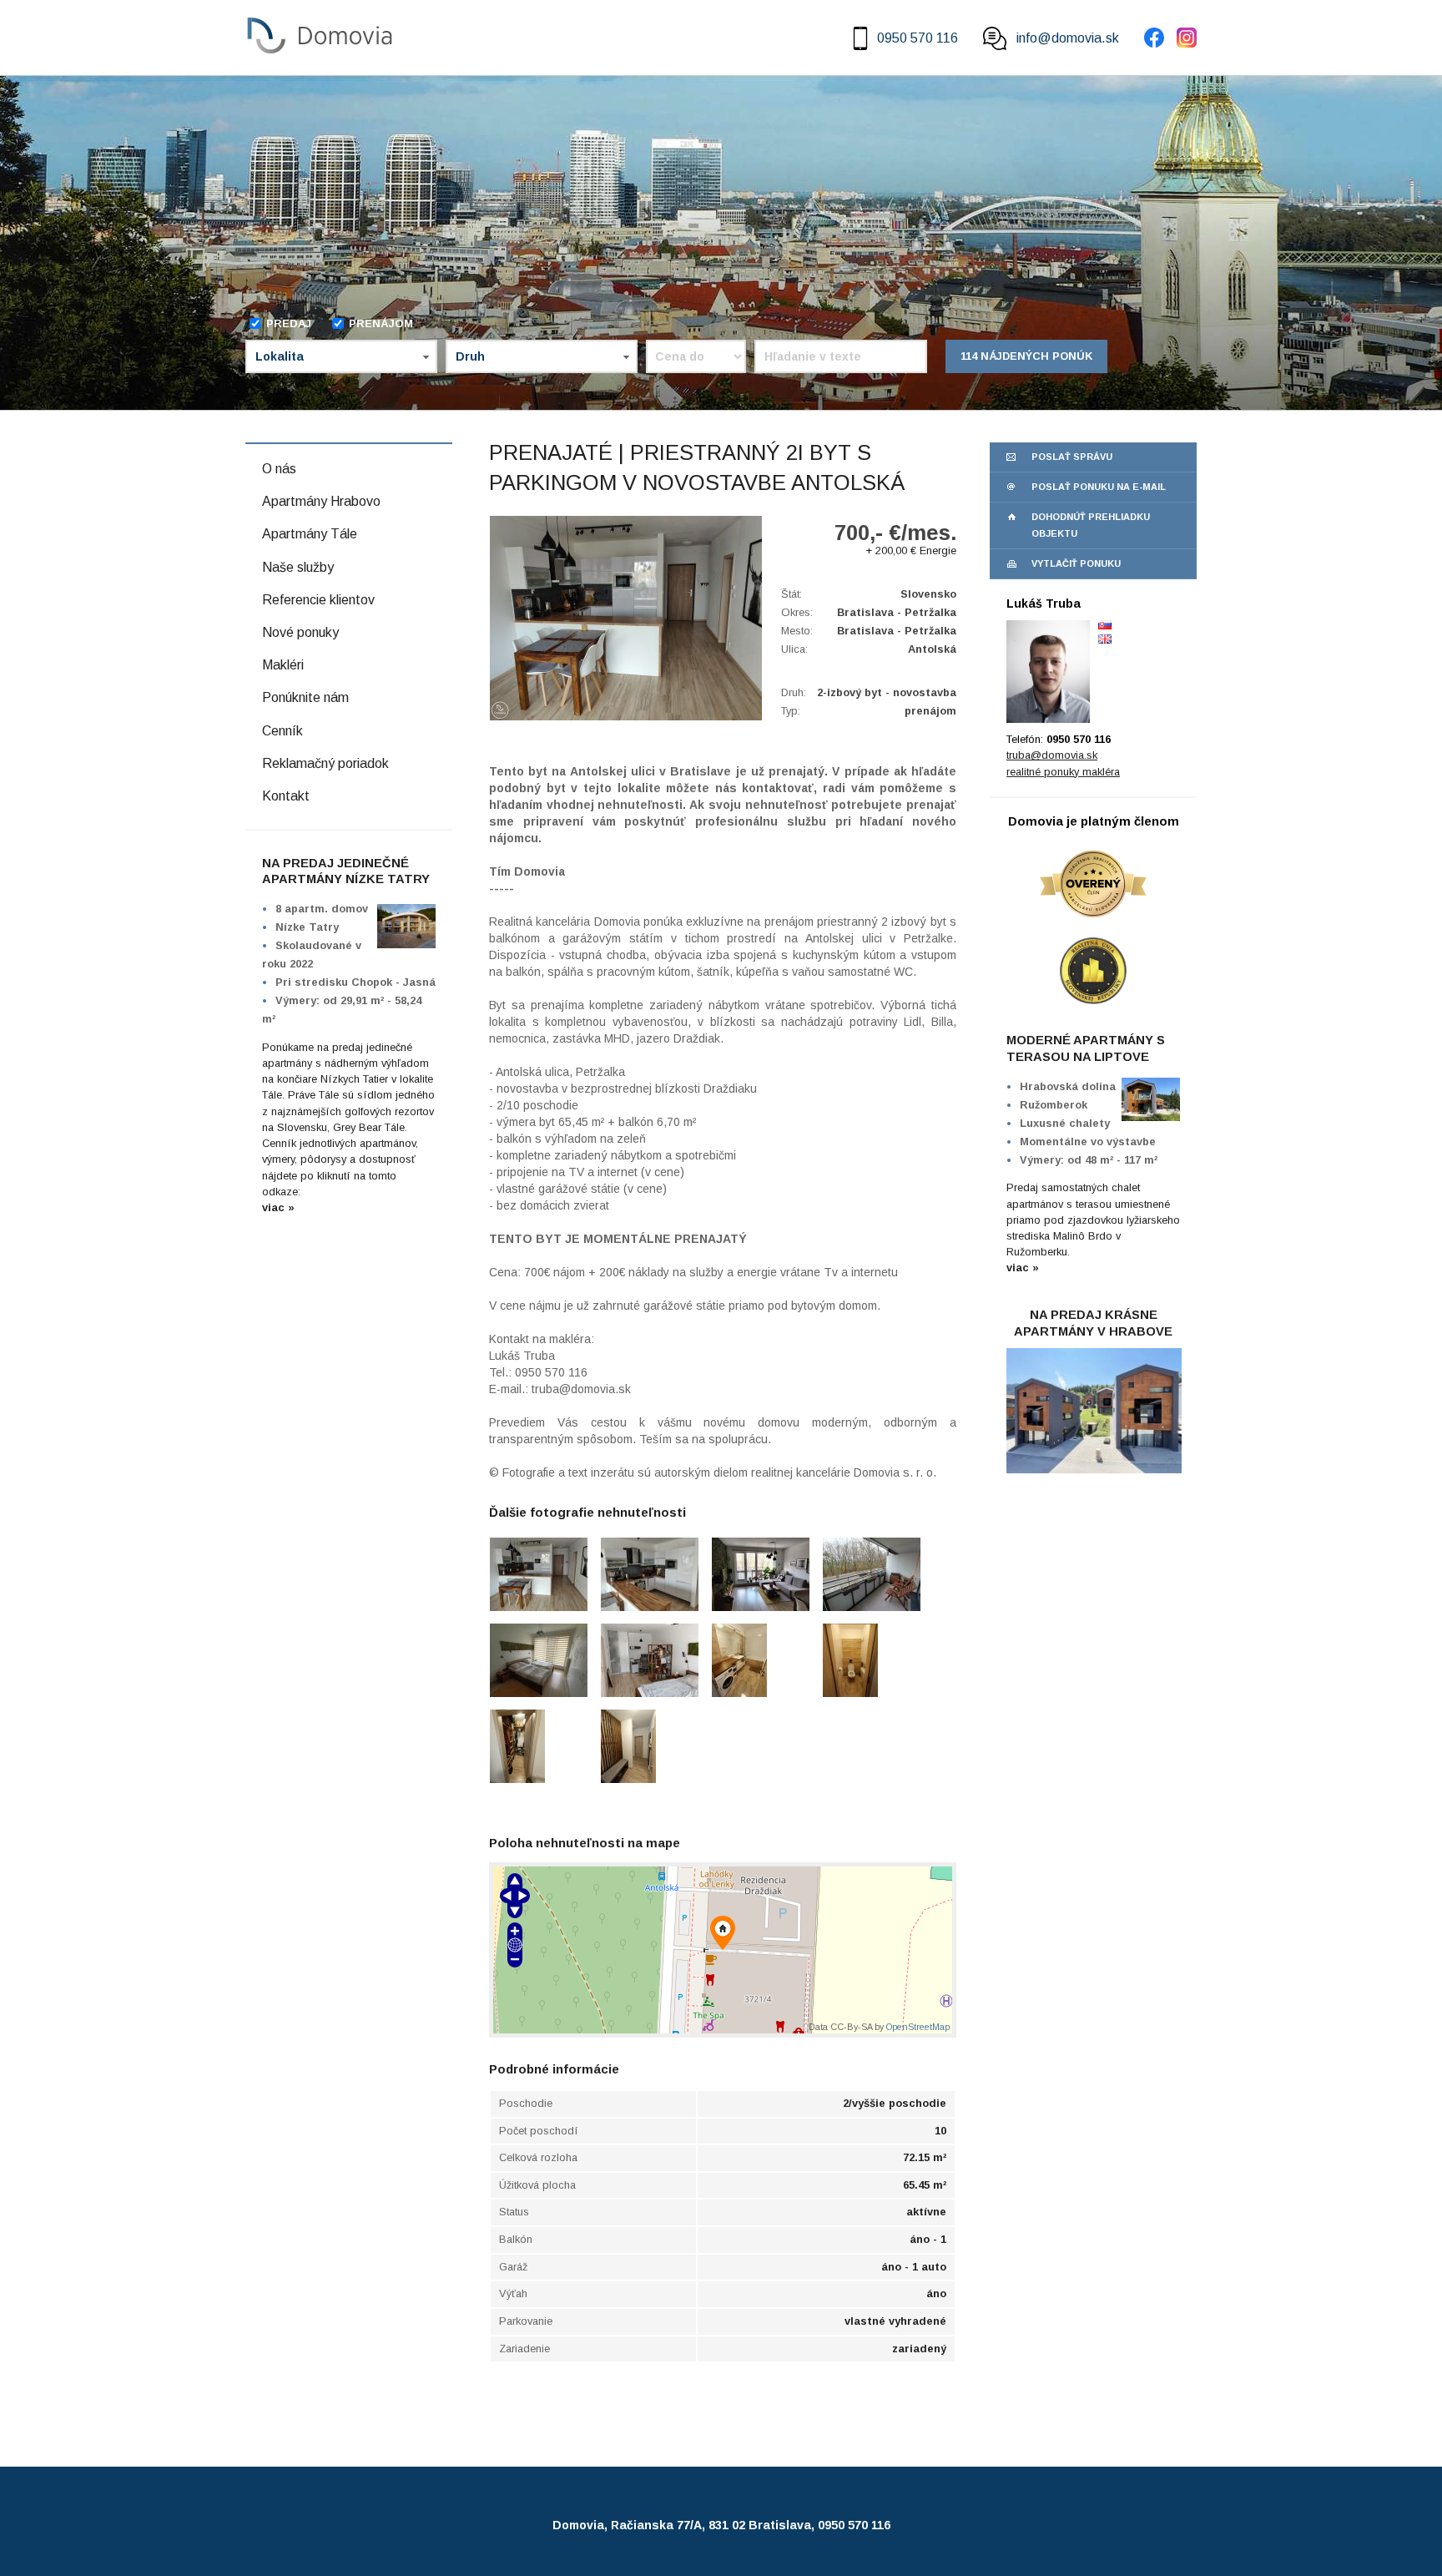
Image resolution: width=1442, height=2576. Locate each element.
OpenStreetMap (918, 2027)
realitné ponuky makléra (1063, 772)
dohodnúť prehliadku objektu (1091, 525)
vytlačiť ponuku (1076, 563)
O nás (279, 469)
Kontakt (286, 796)
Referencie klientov (318, 600)
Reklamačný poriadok (325, 763)
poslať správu (1072, 457)
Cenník (282, 731)
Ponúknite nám (305, 697)
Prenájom (381, 323)
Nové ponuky (300, 632)
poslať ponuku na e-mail (1099, 487)
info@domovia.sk (1068, 38)
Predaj (289, 323)
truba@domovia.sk (1052, 755)
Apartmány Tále (310, 534)
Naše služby (298, 567)
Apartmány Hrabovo (321, 501)
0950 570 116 (918, 38)
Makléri (283, 665)
